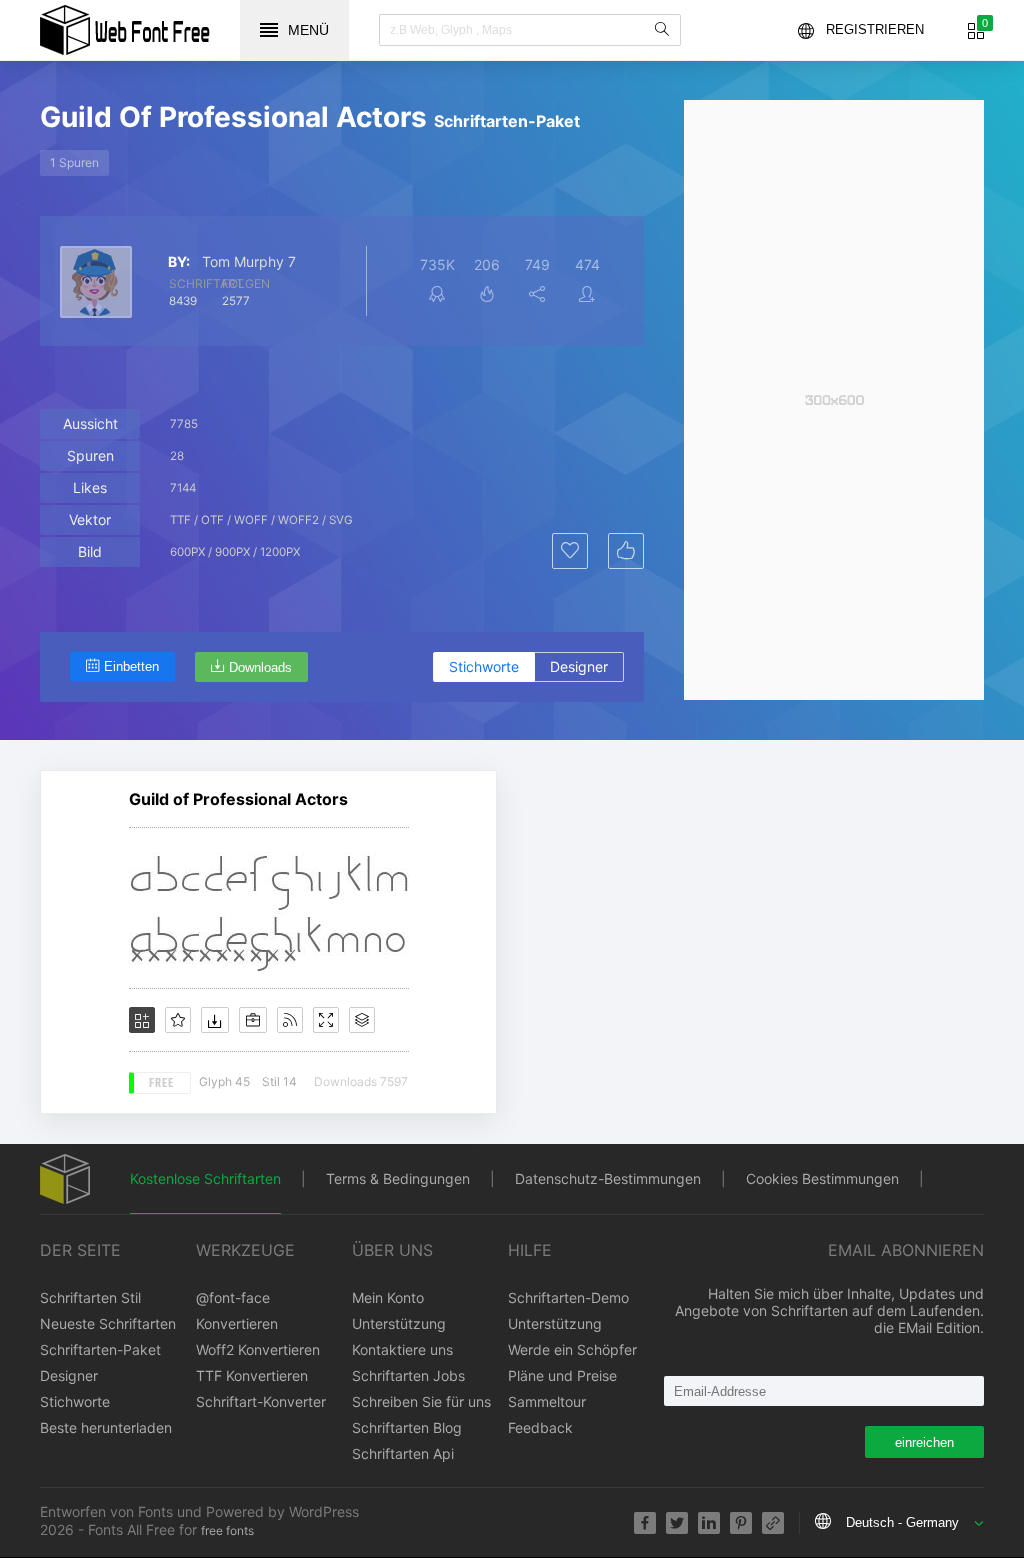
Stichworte (484, 666)
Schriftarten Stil (90, 1297)
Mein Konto (388, 1297)
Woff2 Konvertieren (258, 1349)
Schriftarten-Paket (100, 1349)
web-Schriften (125, 30)
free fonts (227, 1530)
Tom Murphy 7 (249, 262)
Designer (579, 666)
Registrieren (875, 29)
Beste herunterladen (106, 1427)
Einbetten (131, 666)
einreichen (924, 1442)
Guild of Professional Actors (238, 799)
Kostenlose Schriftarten (205, 1178)
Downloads (260, 667)
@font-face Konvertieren (237, 1310)
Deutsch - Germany (902, 1522)
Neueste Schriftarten (108, 1323)
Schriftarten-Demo (568, 1297)
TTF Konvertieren (252, 1375)
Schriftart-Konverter (261, 1401)
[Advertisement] (834, 400)
